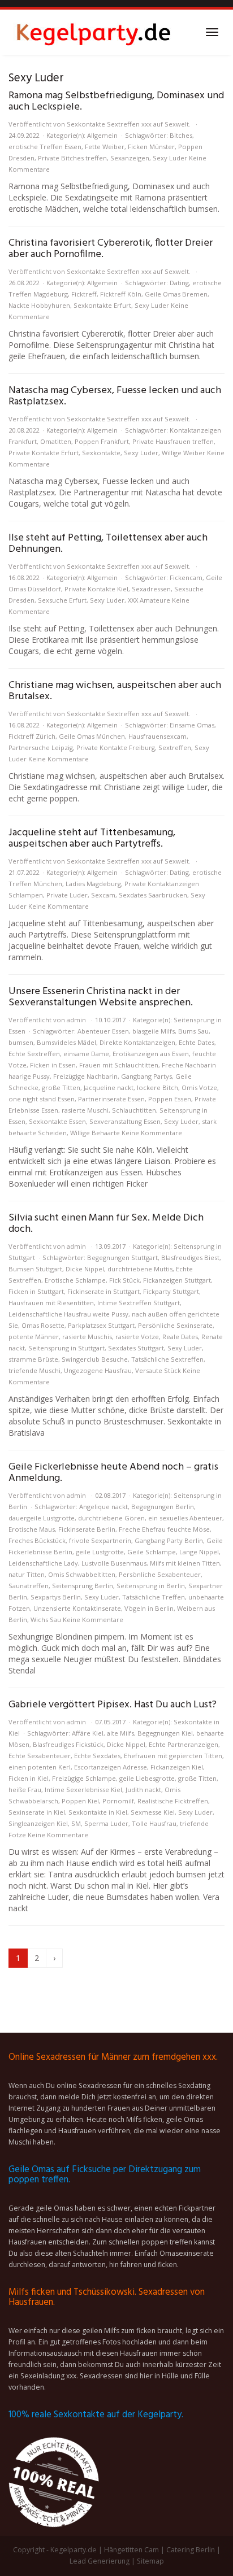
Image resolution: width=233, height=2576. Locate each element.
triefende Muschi (34, 1370)
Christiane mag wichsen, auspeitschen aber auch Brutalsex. (115, 691)
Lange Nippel (199, 1552)
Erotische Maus (32, 1529)
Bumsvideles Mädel (66, 1042)
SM (76, 1823)
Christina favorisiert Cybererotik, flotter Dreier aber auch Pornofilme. (111, 249)
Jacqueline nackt (109, 1088)
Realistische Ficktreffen (173, 1801)
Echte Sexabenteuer (40, 1756)
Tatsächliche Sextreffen (167, 1359)
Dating (179, 283)
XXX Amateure (149, 600)
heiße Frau (25, 1790)
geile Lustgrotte (100, 1552)
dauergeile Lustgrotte (42, 1518)
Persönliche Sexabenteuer (160, 1574)
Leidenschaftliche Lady (43, 1563)
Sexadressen (151, 589)
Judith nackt (143, 1790)
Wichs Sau (46, 1620)
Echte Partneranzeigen (184, 1744)
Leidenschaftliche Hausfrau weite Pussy (68, 1314)
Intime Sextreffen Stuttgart (139, 1303)
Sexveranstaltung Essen (125, 1121)
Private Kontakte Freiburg (116, 747)
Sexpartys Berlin (56, 1597)
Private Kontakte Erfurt (44, 453)
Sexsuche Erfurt (62, 600)
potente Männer (34, 1337)
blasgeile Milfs (154, 1031)
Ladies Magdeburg (93, 884)
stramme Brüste (33, 1359)
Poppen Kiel (80, 1801)
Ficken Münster (151, 147)
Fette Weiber (105, 147)
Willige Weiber (184, 453)
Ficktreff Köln (121, 294)
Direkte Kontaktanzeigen (137, 1042)
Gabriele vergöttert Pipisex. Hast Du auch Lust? (113, 1705)
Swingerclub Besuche (95, 1359)
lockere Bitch (158, 1088)
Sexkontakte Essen (57, 1121)
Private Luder (67, 895)
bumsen (21, 1042)
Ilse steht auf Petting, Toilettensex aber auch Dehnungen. (108, 544)
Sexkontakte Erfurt (102, 305)
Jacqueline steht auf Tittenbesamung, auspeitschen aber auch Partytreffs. (92, 838)
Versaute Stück (158, 1370)
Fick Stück (124, 1280)
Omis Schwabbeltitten (82, 1574)
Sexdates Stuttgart (136, 1348)
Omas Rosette (43, 1325)
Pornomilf (118, 1801)
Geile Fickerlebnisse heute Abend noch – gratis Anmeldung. (113, 1473)
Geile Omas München (92, 736)
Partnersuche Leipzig (41, 747)
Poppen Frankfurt (102, 441)
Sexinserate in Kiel (37, 1812)
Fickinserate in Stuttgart (103, 1291)
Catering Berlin (191, 2550)
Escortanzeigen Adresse (111, 1767)
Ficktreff (84, 294)
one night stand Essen (42, 1099)
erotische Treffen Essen (45, 147)
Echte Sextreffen (34, 1054)
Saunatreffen (29, 1586)
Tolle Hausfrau (154, 1823)
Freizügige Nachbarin (85, 1076)
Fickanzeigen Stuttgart (177, 1280)
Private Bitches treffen (72, 158)
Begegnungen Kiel (165, 1733)
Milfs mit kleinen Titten (185, 1563)
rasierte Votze (137, 1337)
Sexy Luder (170, 158)
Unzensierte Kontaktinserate (77, 1608)
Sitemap (150, 2561)
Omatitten (56, 441)
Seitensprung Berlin (83, 1586)
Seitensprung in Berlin (151, 1586)
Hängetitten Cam (131, 2550)
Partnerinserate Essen (111, 1099)
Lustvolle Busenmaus (114, 1563)
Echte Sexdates (97, 1756)
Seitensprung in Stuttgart (66, 1348)
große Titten (61, 1088)
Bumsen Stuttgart (35, 1269)
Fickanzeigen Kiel (177, 1767)
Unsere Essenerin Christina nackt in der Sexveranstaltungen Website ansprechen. (101, 997)
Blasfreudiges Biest (190, 1258)
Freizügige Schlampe (84, 1778)
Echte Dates (197, 1042)
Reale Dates (180, 1337)
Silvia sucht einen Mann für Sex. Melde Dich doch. (106, 1224)
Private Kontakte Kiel (96, 589)
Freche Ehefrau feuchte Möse (164, 1529)
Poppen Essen (170, 1099)
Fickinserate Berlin (87, 1529)
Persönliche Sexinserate (175, 1325)
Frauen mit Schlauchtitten (119, 1065)
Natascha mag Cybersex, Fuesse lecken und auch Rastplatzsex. (115, 396)
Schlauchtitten (134, 1110)
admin (76, 1020)
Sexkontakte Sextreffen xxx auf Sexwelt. (129, 124)
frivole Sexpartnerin (100, 1540)
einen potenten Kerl (40, 1767)
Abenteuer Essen (103, 1031)
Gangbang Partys (146, 1076)
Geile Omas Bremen (176, 294)
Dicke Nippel (85, 1269)
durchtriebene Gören (111, 1518)
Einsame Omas (192, 725)
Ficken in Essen (53, 1065)
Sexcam (103, 895)
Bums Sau (193, 1031)
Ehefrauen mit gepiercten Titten (173, 1756)
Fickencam (186, 577)
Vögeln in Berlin (149, 1608)
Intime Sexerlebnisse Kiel (83, 1790)
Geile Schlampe (152, 1552)
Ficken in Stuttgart (36, 1291)
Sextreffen (175, 747)
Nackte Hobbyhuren (39, 305)
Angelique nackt (103, 1507)
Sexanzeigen (130, 158)
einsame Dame (86, 1054)
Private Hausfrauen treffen (173, 441)
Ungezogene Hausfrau (98, 1370)
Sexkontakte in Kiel (98, 1812)
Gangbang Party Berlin (169, 1540)
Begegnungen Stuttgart (122, 1258)
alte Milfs (120, 1733)
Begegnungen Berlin (163, 1507)
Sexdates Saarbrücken (153, 895)
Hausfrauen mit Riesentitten (51, 1303)
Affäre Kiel (88, 1733)
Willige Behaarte (95, 1133)
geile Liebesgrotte (147, 1778)
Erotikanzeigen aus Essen (151, 1054)
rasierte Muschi (85, 1110)
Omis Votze (199, 1088)
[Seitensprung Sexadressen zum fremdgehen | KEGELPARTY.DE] (93, 32)
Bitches (181, 135)
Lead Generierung (100, 2561)
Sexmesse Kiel (153, 1812)
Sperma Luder (106, 1823)
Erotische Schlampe (75, 1280)
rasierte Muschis (87, 1337)
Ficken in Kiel (29, 1778)
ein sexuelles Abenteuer (185, 1518)
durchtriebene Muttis (140, 1269)
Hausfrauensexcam (158, 736)
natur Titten (27, 1574)
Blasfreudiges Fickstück (68, 1744)
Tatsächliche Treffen (154, 1597)
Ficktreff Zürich (32, 736)
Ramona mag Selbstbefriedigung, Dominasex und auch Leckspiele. (116, 101)
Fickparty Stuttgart (171, 1291)
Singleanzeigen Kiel (38, 1823)
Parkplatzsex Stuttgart (101, 1325)
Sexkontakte (101, 453)
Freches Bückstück (37, 1540)
